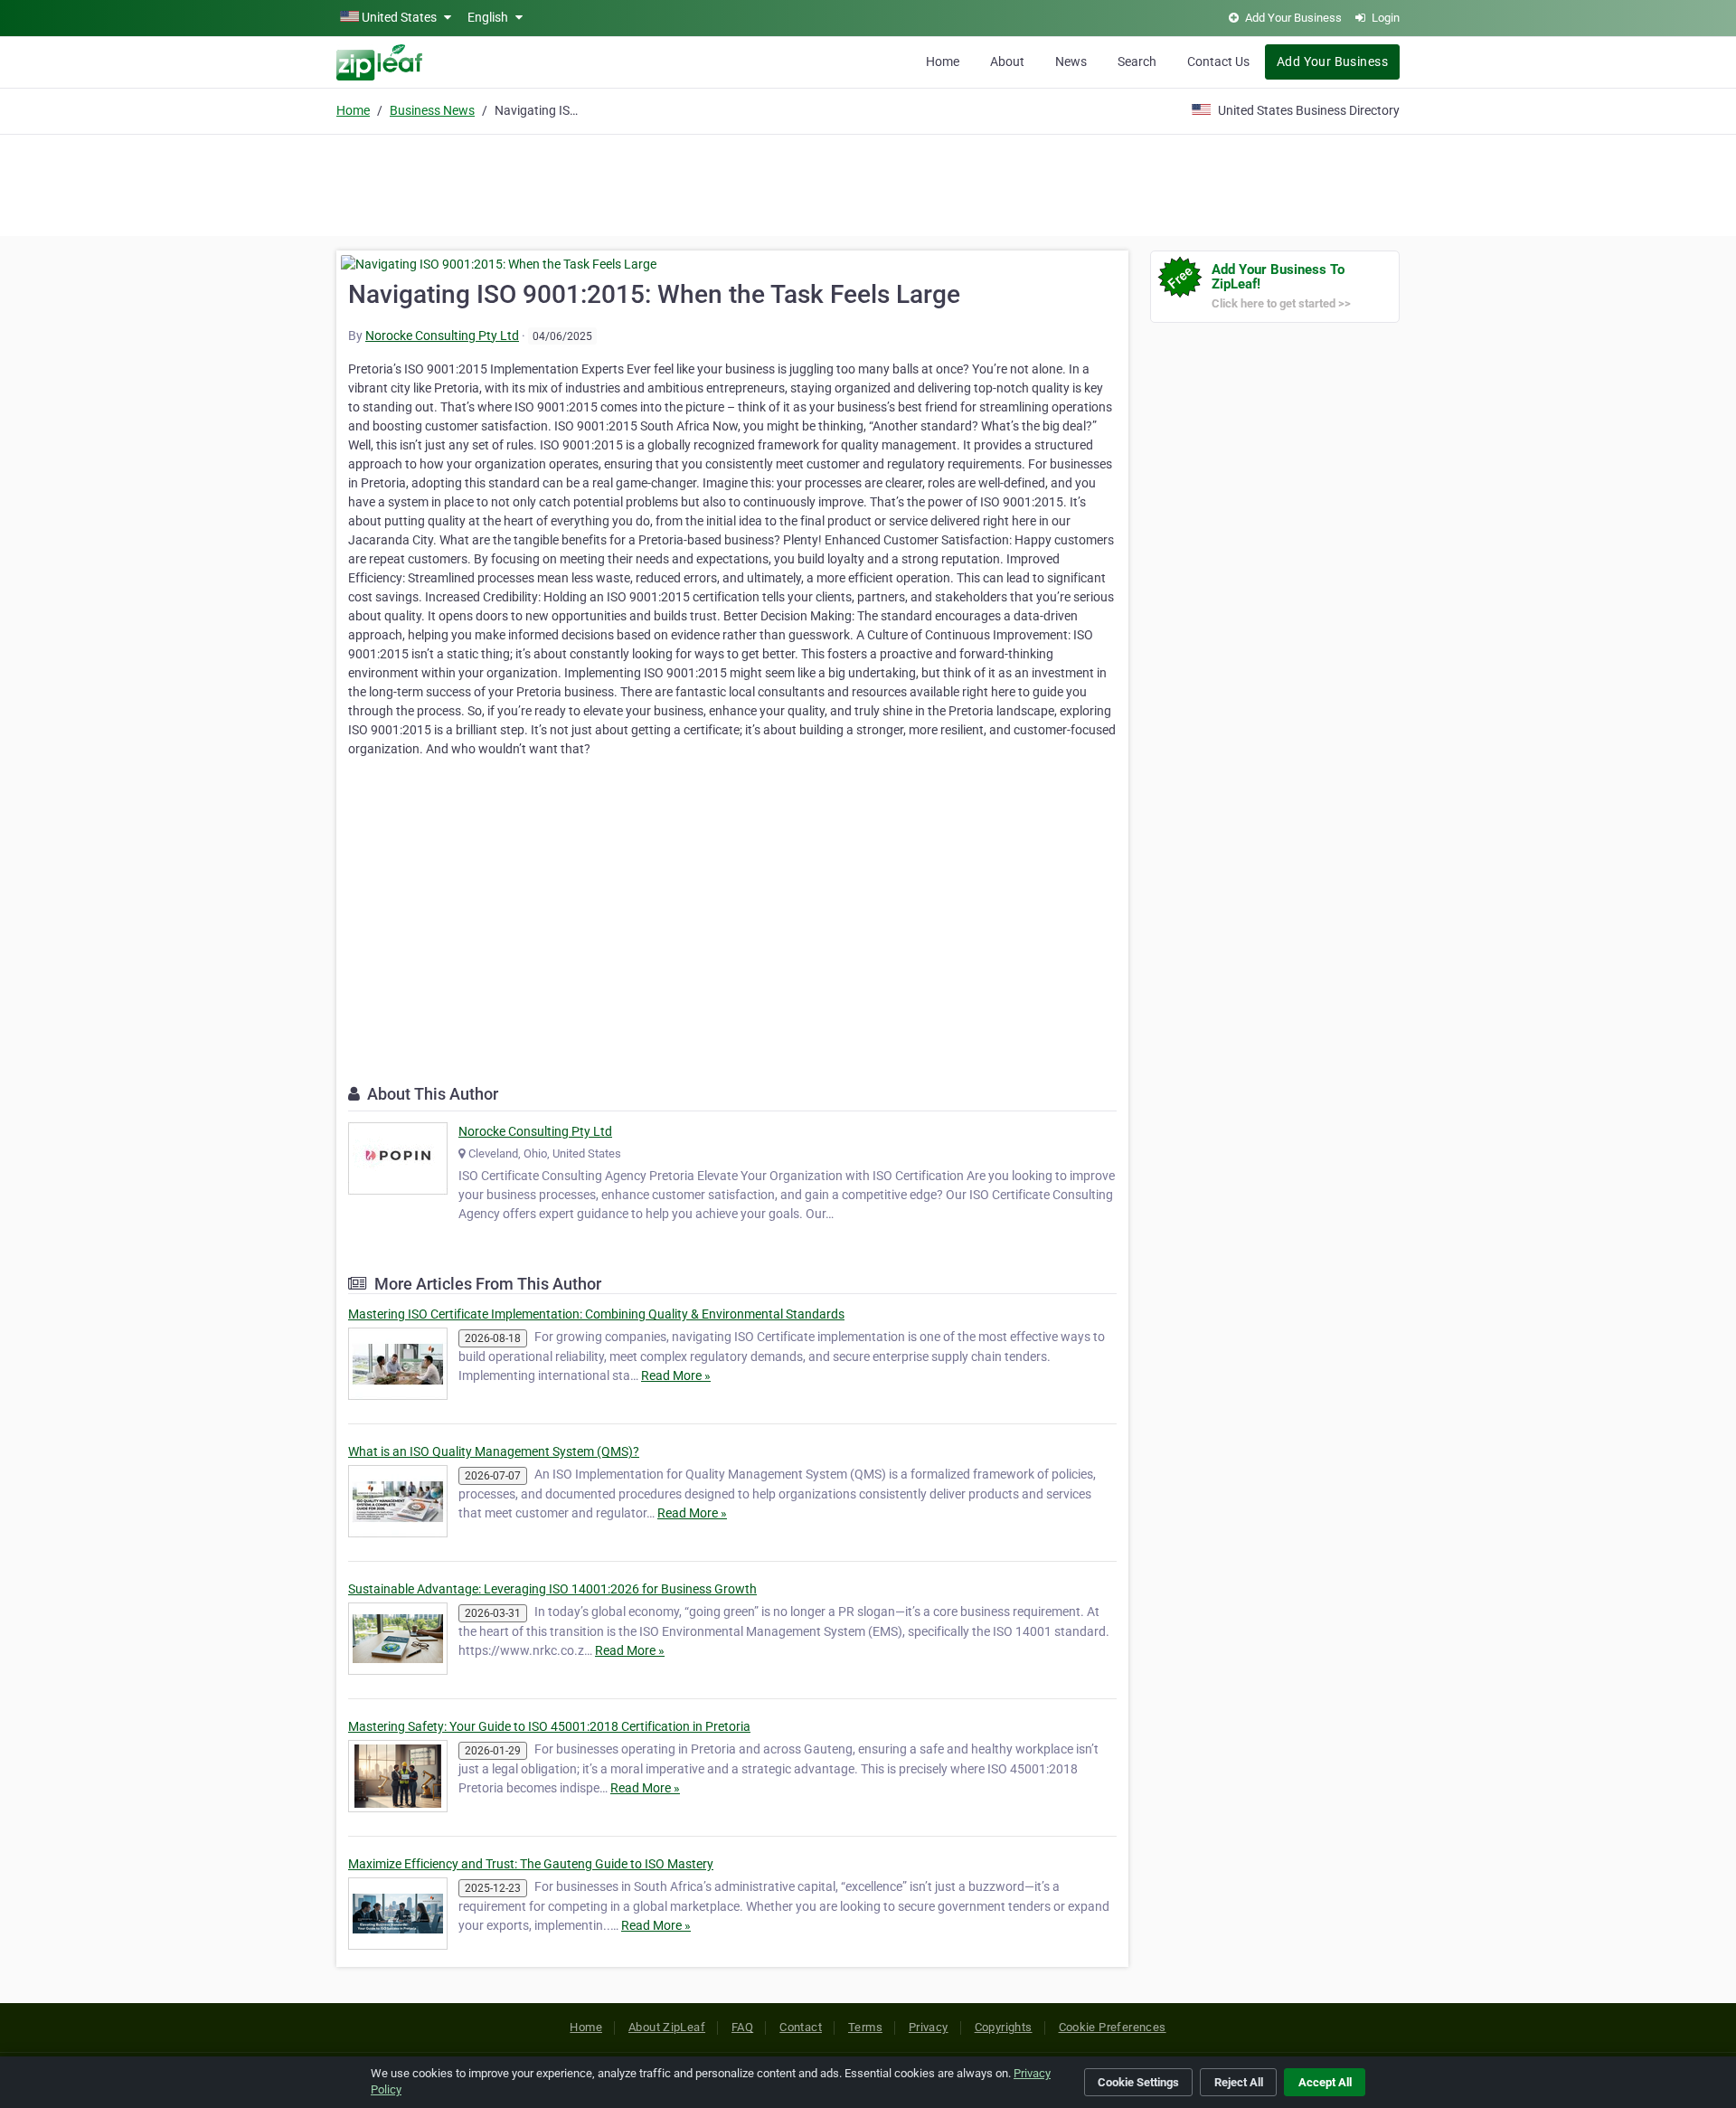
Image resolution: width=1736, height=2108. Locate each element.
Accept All (1325, 2082)
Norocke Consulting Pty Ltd (442, 336)
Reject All (1239, 2082)
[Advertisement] (868, 183)
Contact (801, 2027)
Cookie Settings (1138, 2082)
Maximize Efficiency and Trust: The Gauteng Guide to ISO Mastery (531, 1864)
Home (943, 61)
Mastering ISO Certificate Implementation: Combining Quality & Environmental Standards (596, 1314)
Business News (432, 110)
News (1071, 61)
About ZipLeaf (667, 2027)
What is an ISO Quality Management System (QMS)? (494, 1451)
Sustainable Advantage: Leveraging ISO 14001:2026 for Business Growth (552, 1589)
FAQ (742, 2027)
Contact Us (1218, 61)
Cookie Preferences (1113, 2027)
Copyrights (1004, 2027)
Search (1137, 61)
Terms (865, 2027)
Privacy (929, 2027)
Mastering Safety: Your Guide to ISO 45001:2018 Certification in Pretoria (549, 1726)
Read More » (676, 1375)
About (1007, 61)
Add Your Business (1332, 61)
